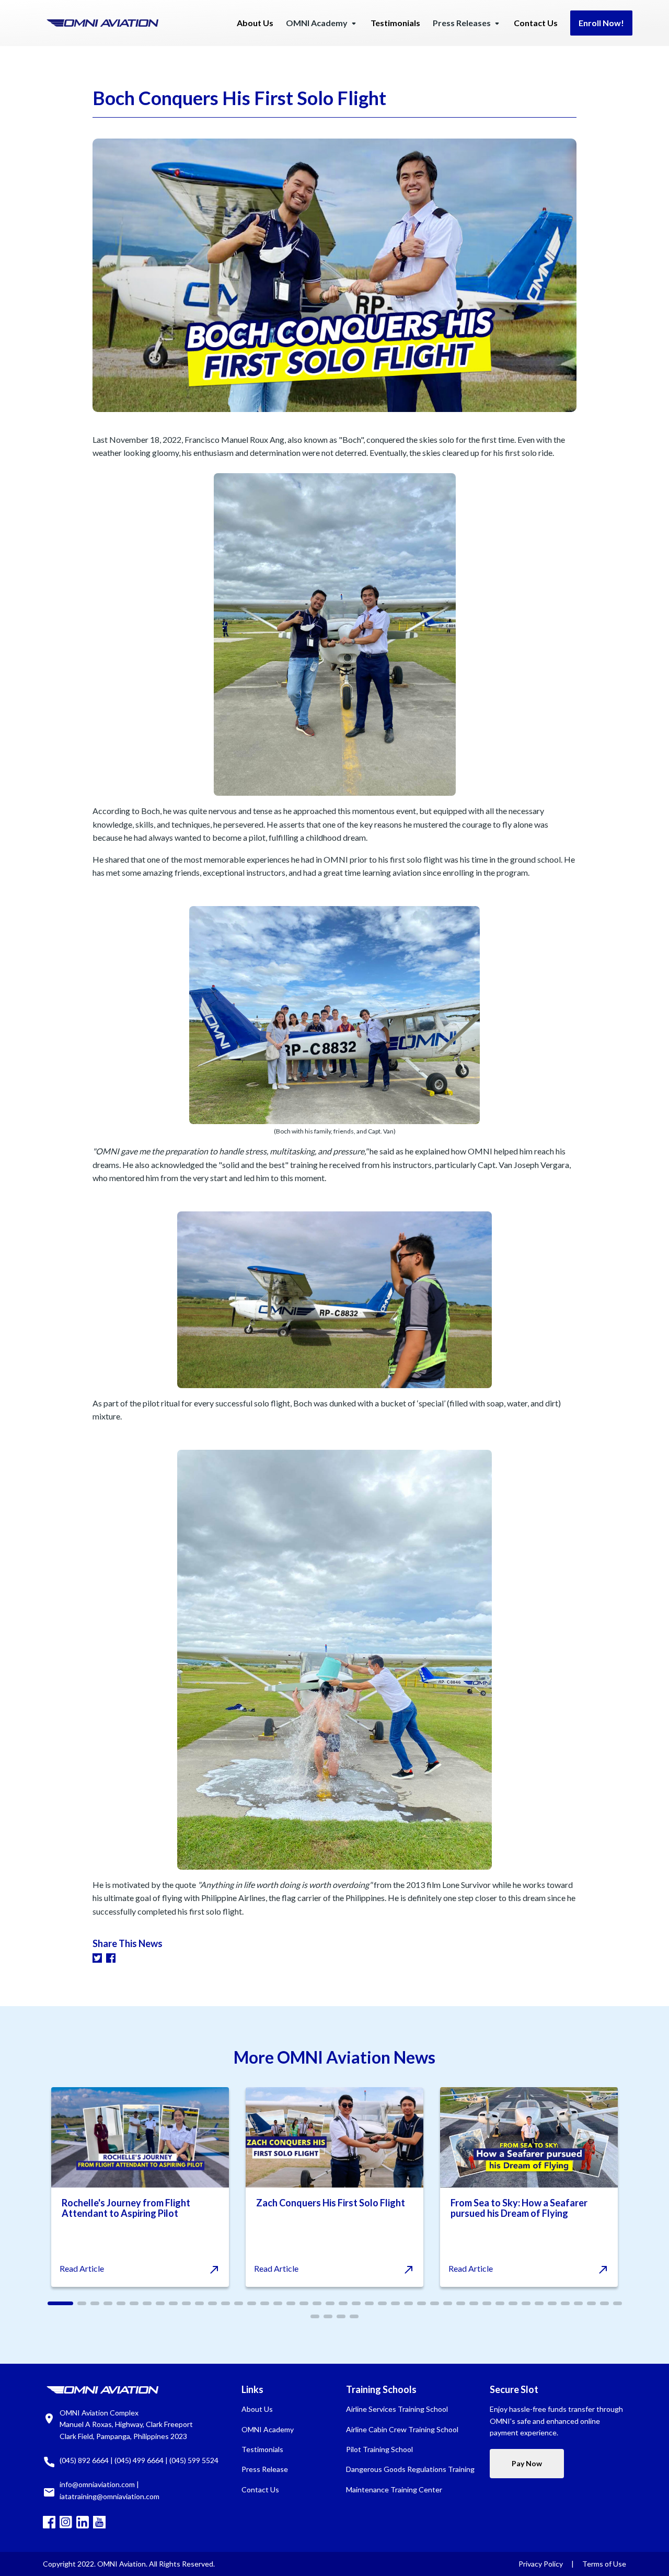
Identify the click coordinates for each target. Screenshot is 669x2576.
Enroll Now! (601, 23)
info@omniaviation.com (97, 2484)
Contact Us (536, 23)
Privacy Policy (541, 2564)
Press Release (265, 2469)
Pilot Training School (379, 2449)
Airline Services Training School (397, 2409)
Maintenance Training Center (394, 2489)
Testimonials (395, 23)
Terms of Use (604, 2564)
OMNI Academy (268, 2429)
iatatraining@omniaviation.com (109, 2496)
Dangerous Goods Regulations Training (410, 2469)
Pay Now (527, 2463)
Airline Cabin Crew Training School (402, 2429)
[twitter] (97, 1957)
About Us (255, 23)
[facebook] (111, 1957)
